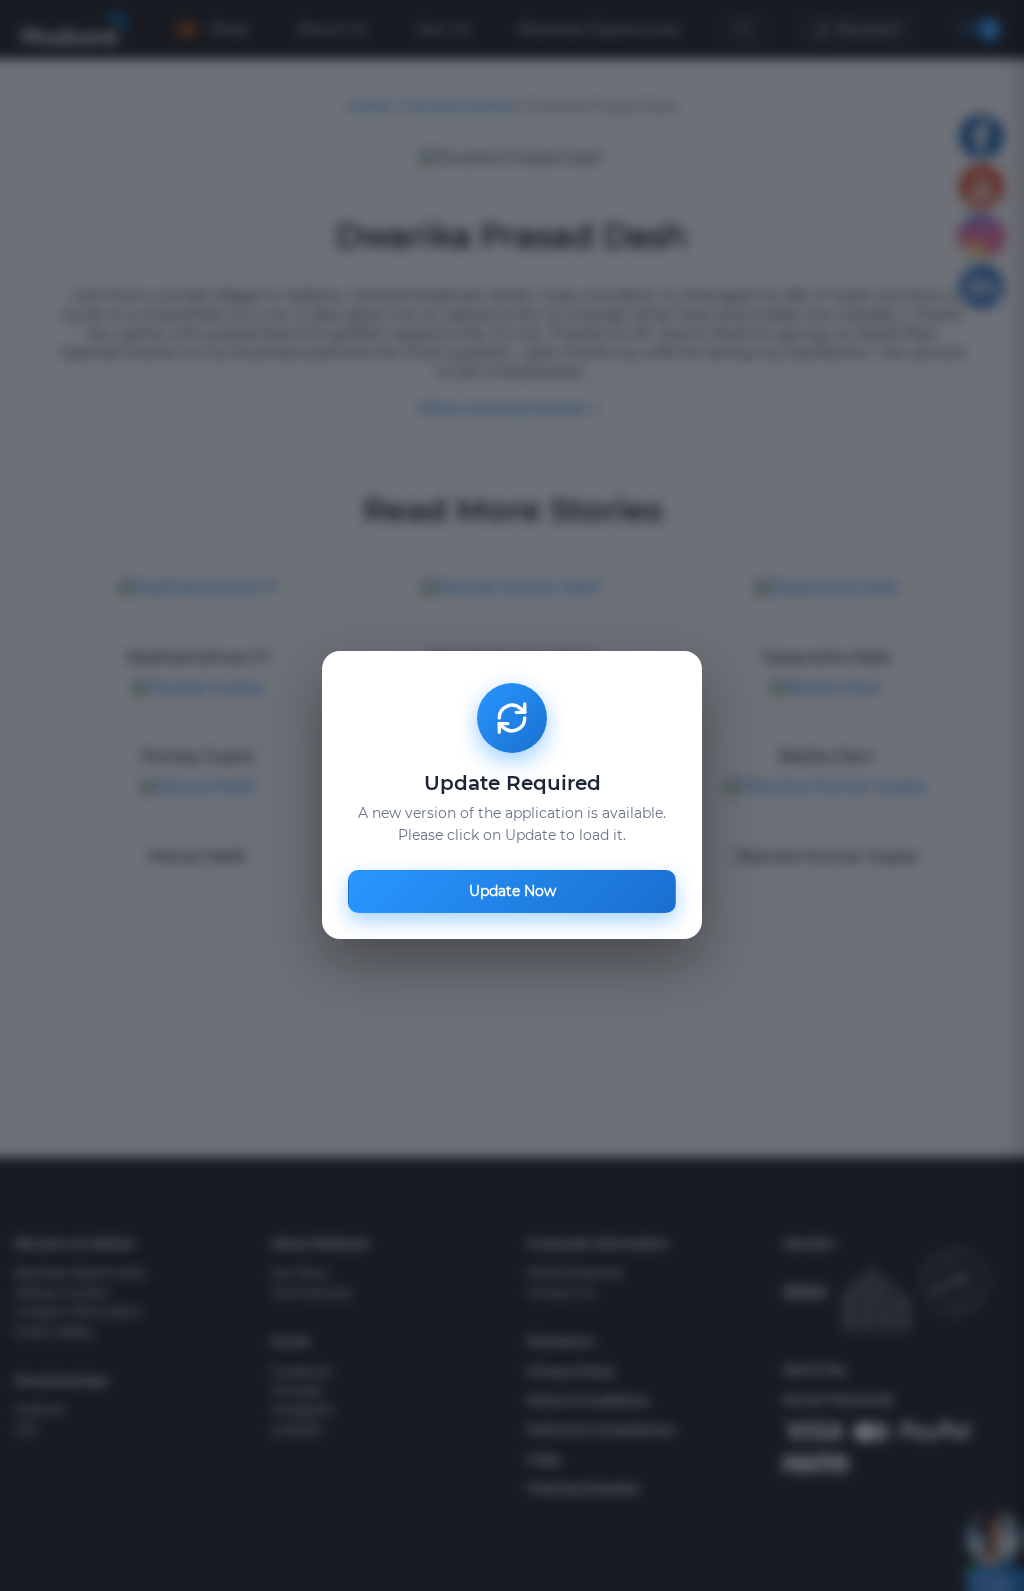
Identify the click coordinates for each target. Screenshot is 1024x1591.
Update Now (512, 892)
